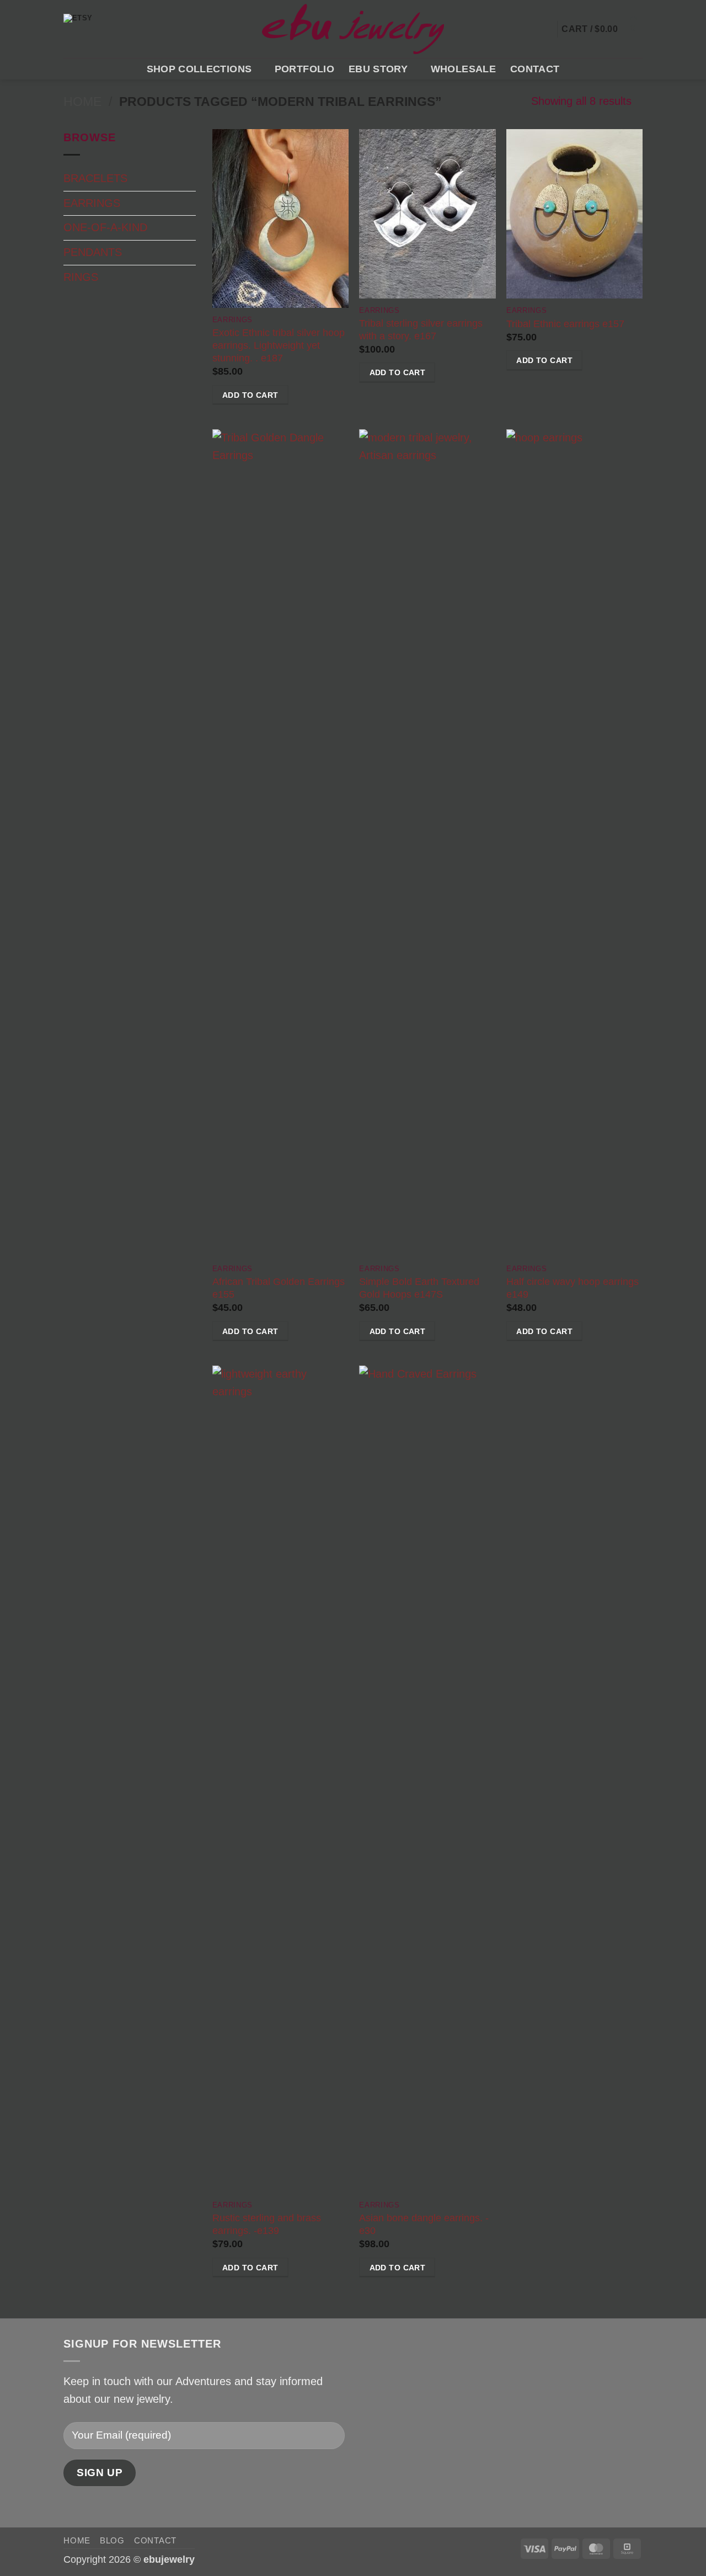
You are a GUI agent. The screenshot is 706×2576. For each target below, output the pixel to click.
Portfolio (304, 69)
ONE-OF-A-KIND (105, 227)
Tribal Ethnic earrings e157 (565, 324)
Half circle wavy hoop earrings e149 (573, 1288)
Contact (535, 69)
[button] (547, 29)
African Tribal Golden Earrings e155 (279, 1288)
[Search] (536, 29)
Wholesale (463, 69)
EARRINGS (92, 203)
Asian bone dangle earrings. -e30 (424, 2224)
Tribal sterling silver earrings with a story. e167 (421, 330)
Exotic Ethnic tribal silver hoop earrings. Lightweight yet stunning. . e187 (279, 345)
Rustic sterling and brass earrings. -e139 (267, 2224)
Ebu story (378, 69)
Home (82, 102)
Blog (112, 2540)
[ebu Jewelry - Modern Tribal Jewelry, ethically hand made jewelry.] (353, 29)
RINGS (81, 277)
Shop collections (199, 69)
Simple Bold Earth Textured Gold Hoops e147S (419, 1288)
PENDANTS (93, 252)
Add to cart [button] (250, 395)
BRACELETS (95, 178)
